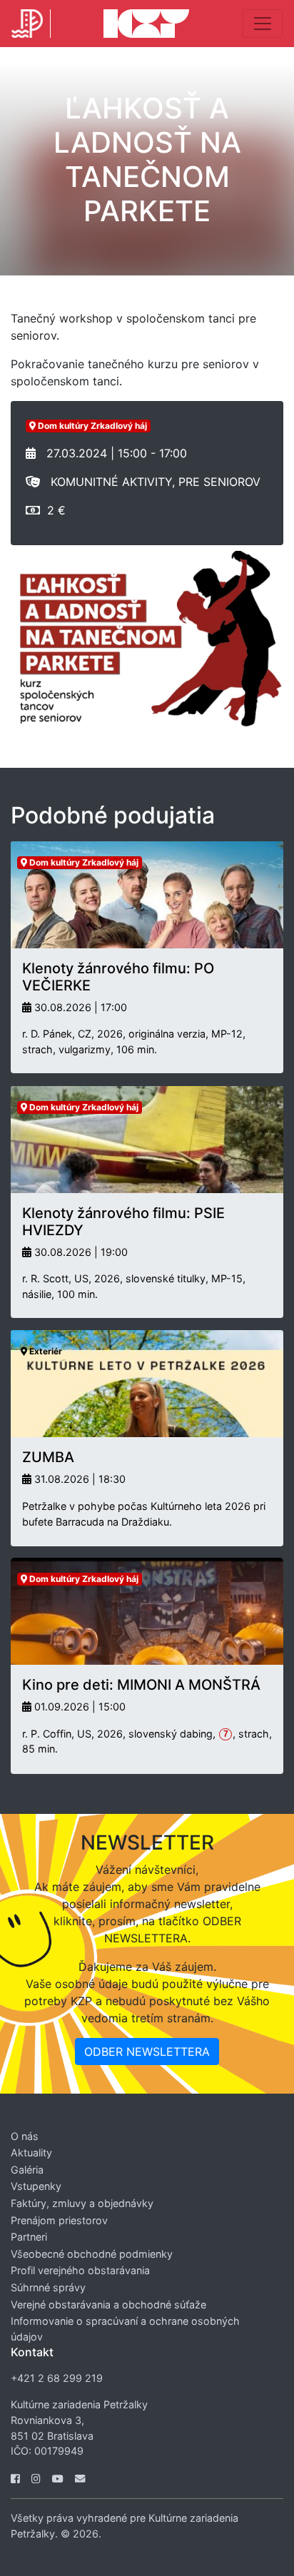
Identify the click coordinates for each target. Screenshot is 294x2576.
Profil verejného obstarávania (80, 2270)
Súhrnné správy (48, 2287)
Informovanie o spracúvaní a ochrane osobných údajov (125, 2329)
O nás (25, 2136)
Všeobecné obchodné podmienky (92, 2254)
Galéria (27, 2170)
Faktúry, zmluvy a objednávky (82, 2203)
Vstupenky (36, 2186)
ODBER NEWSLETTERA (147, 2052)
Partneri (29, 2237)
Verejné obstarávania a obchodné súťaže (108, 2304)
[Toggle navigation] (263, 24)
